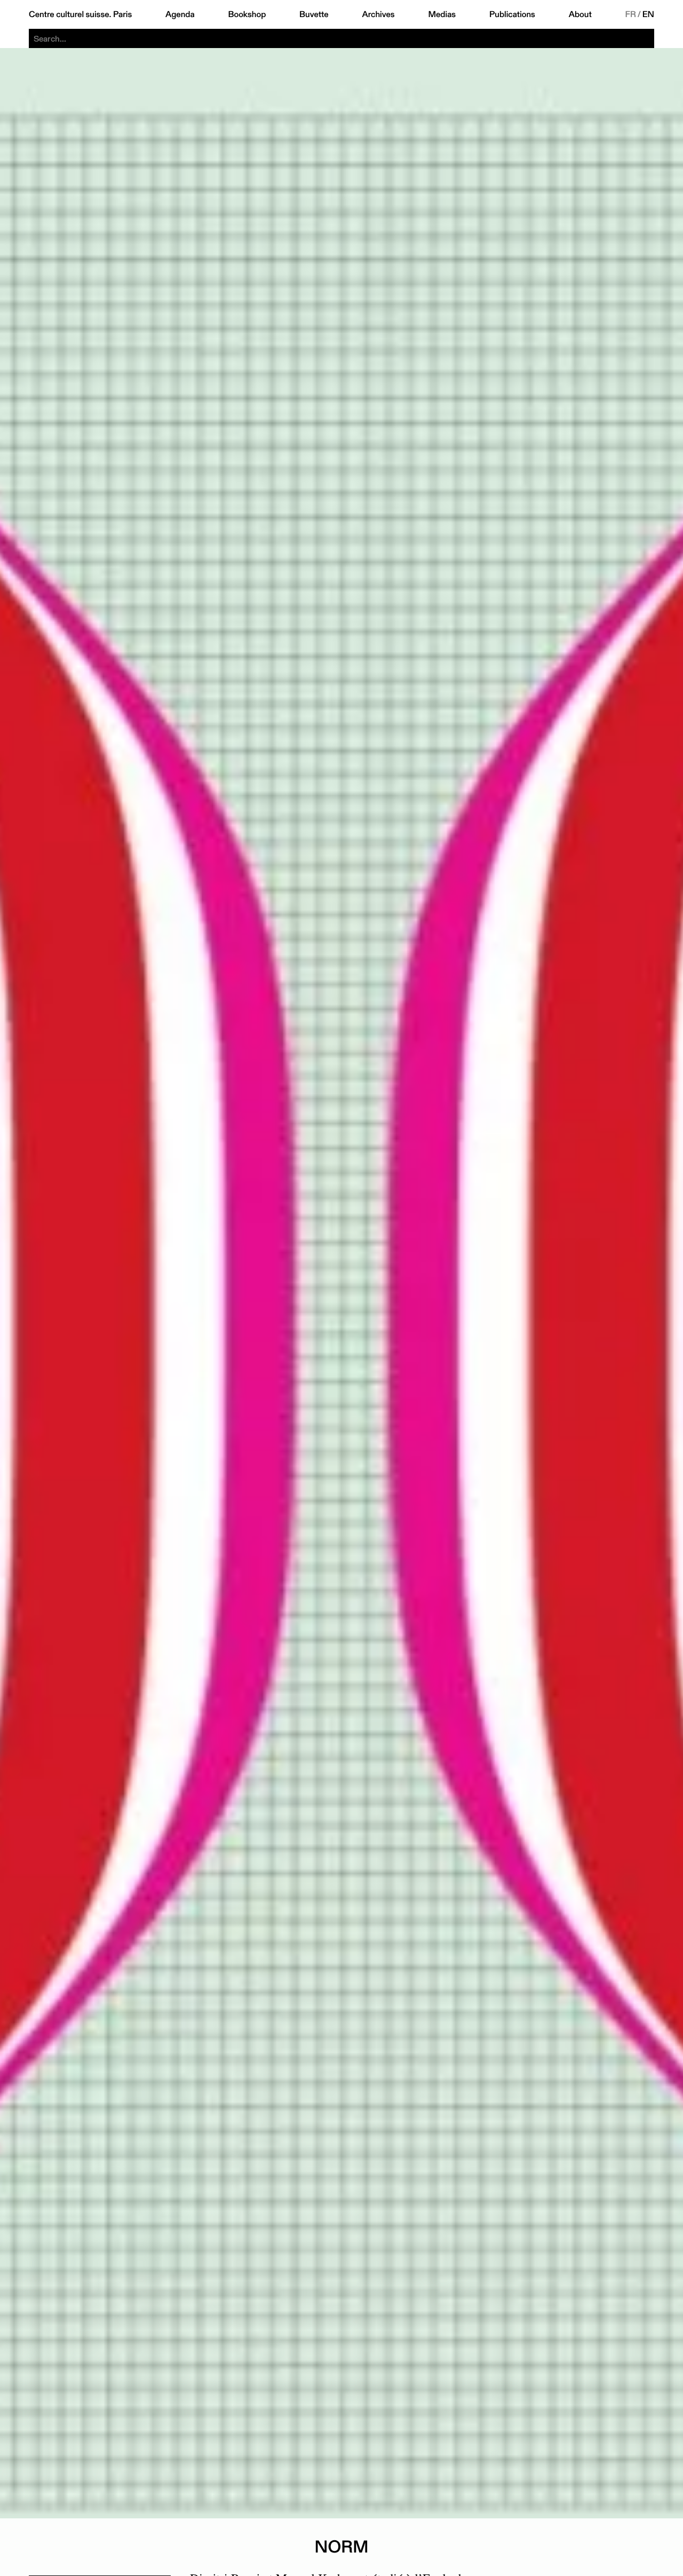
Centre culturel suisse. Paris (80, 14)
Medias (442, 14)
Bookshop (247, 14)
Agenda (180, 14)
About (580, 14)
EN (648, 14)
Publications (512, 14)
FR (631, 14)
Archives (378, 14)
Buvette (314, 14)
